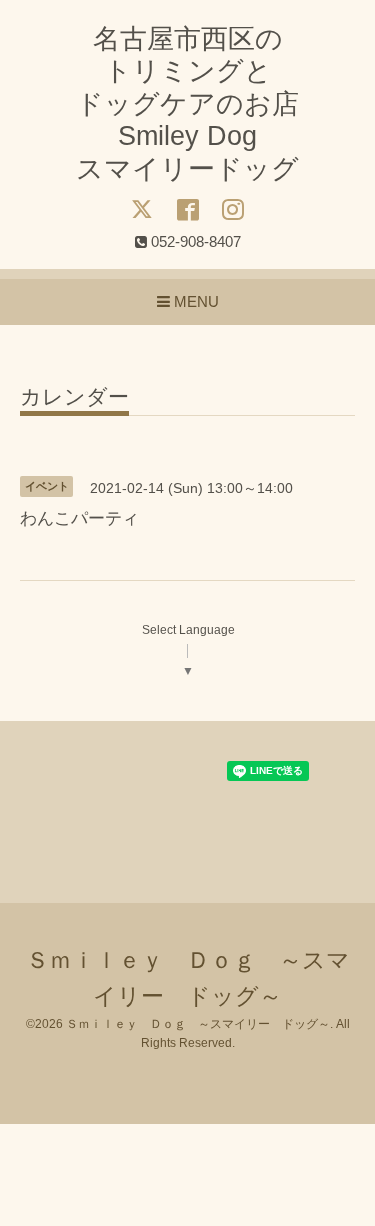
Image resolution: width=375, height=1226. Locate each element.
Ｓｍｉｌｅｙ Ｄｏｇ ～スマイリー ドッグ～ (198, 1024)
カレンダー (74, 397)
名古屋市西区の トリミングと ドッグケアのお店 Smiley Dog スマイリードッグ (187, 104)
